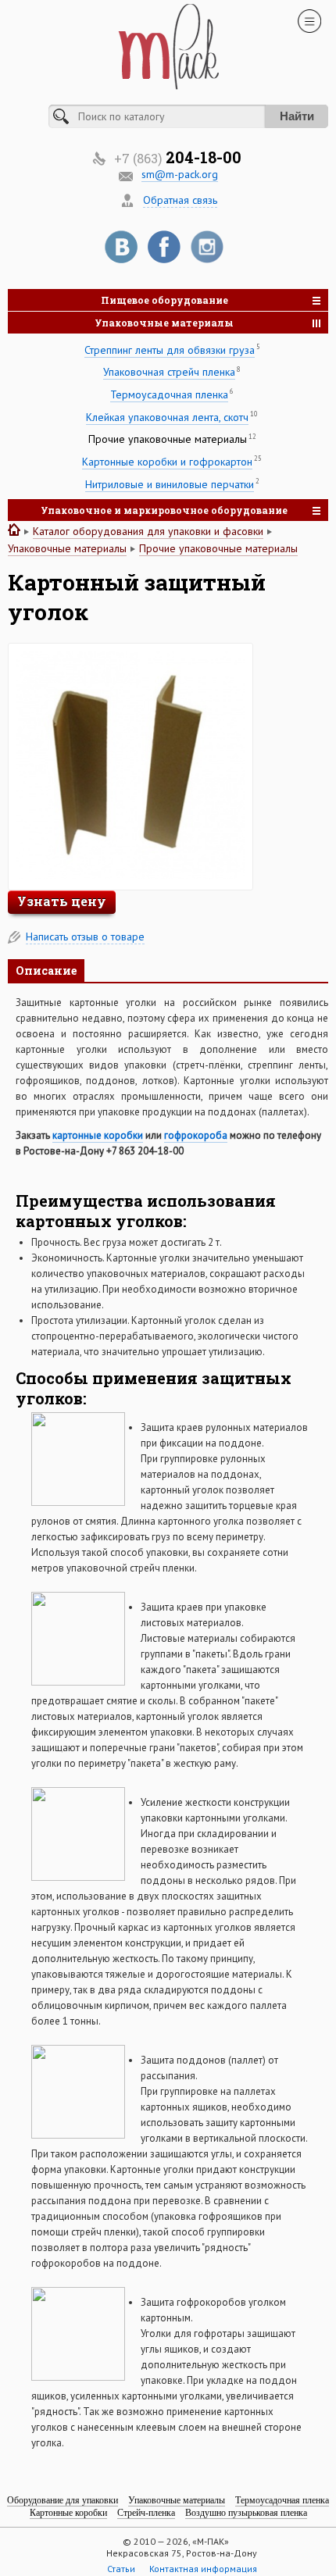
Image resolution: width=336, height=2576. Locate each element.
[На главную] (14, 530)
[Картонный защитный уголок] (130, 876)
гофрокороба (196, 1135)
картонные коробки (98, 1135)
